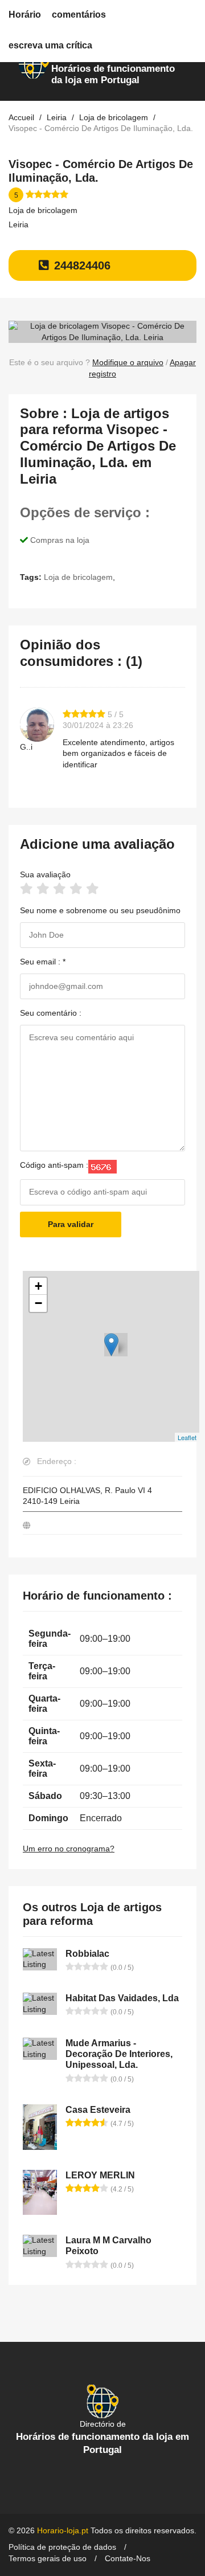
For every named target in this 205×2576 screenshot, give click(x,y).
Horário (25, 15)
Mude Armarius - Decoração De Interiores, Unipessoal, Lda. (119, 2054)
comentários (79, 15)
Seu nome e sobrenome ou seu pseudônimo (100, 910)
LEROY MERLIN (100, 2175)
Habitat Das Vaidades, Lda (122, 1998)
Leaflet (187, 1437)
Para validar (71, 1224)
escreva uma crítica (50, 45)
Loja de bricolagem (43, 210)
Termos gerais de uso (48, 2558)
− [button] (38, 1303)
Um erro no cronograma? (69, 1849)
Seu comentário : (51, 1013)
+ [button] (38, 1286)
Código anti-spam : (54, 1165)
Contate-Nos (128, 2558)
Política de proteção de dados (62, 2547)
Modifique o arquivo (128, 362)
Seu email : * (43, 962)
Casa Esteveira (98, 2110)
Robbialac (87, 1954)
